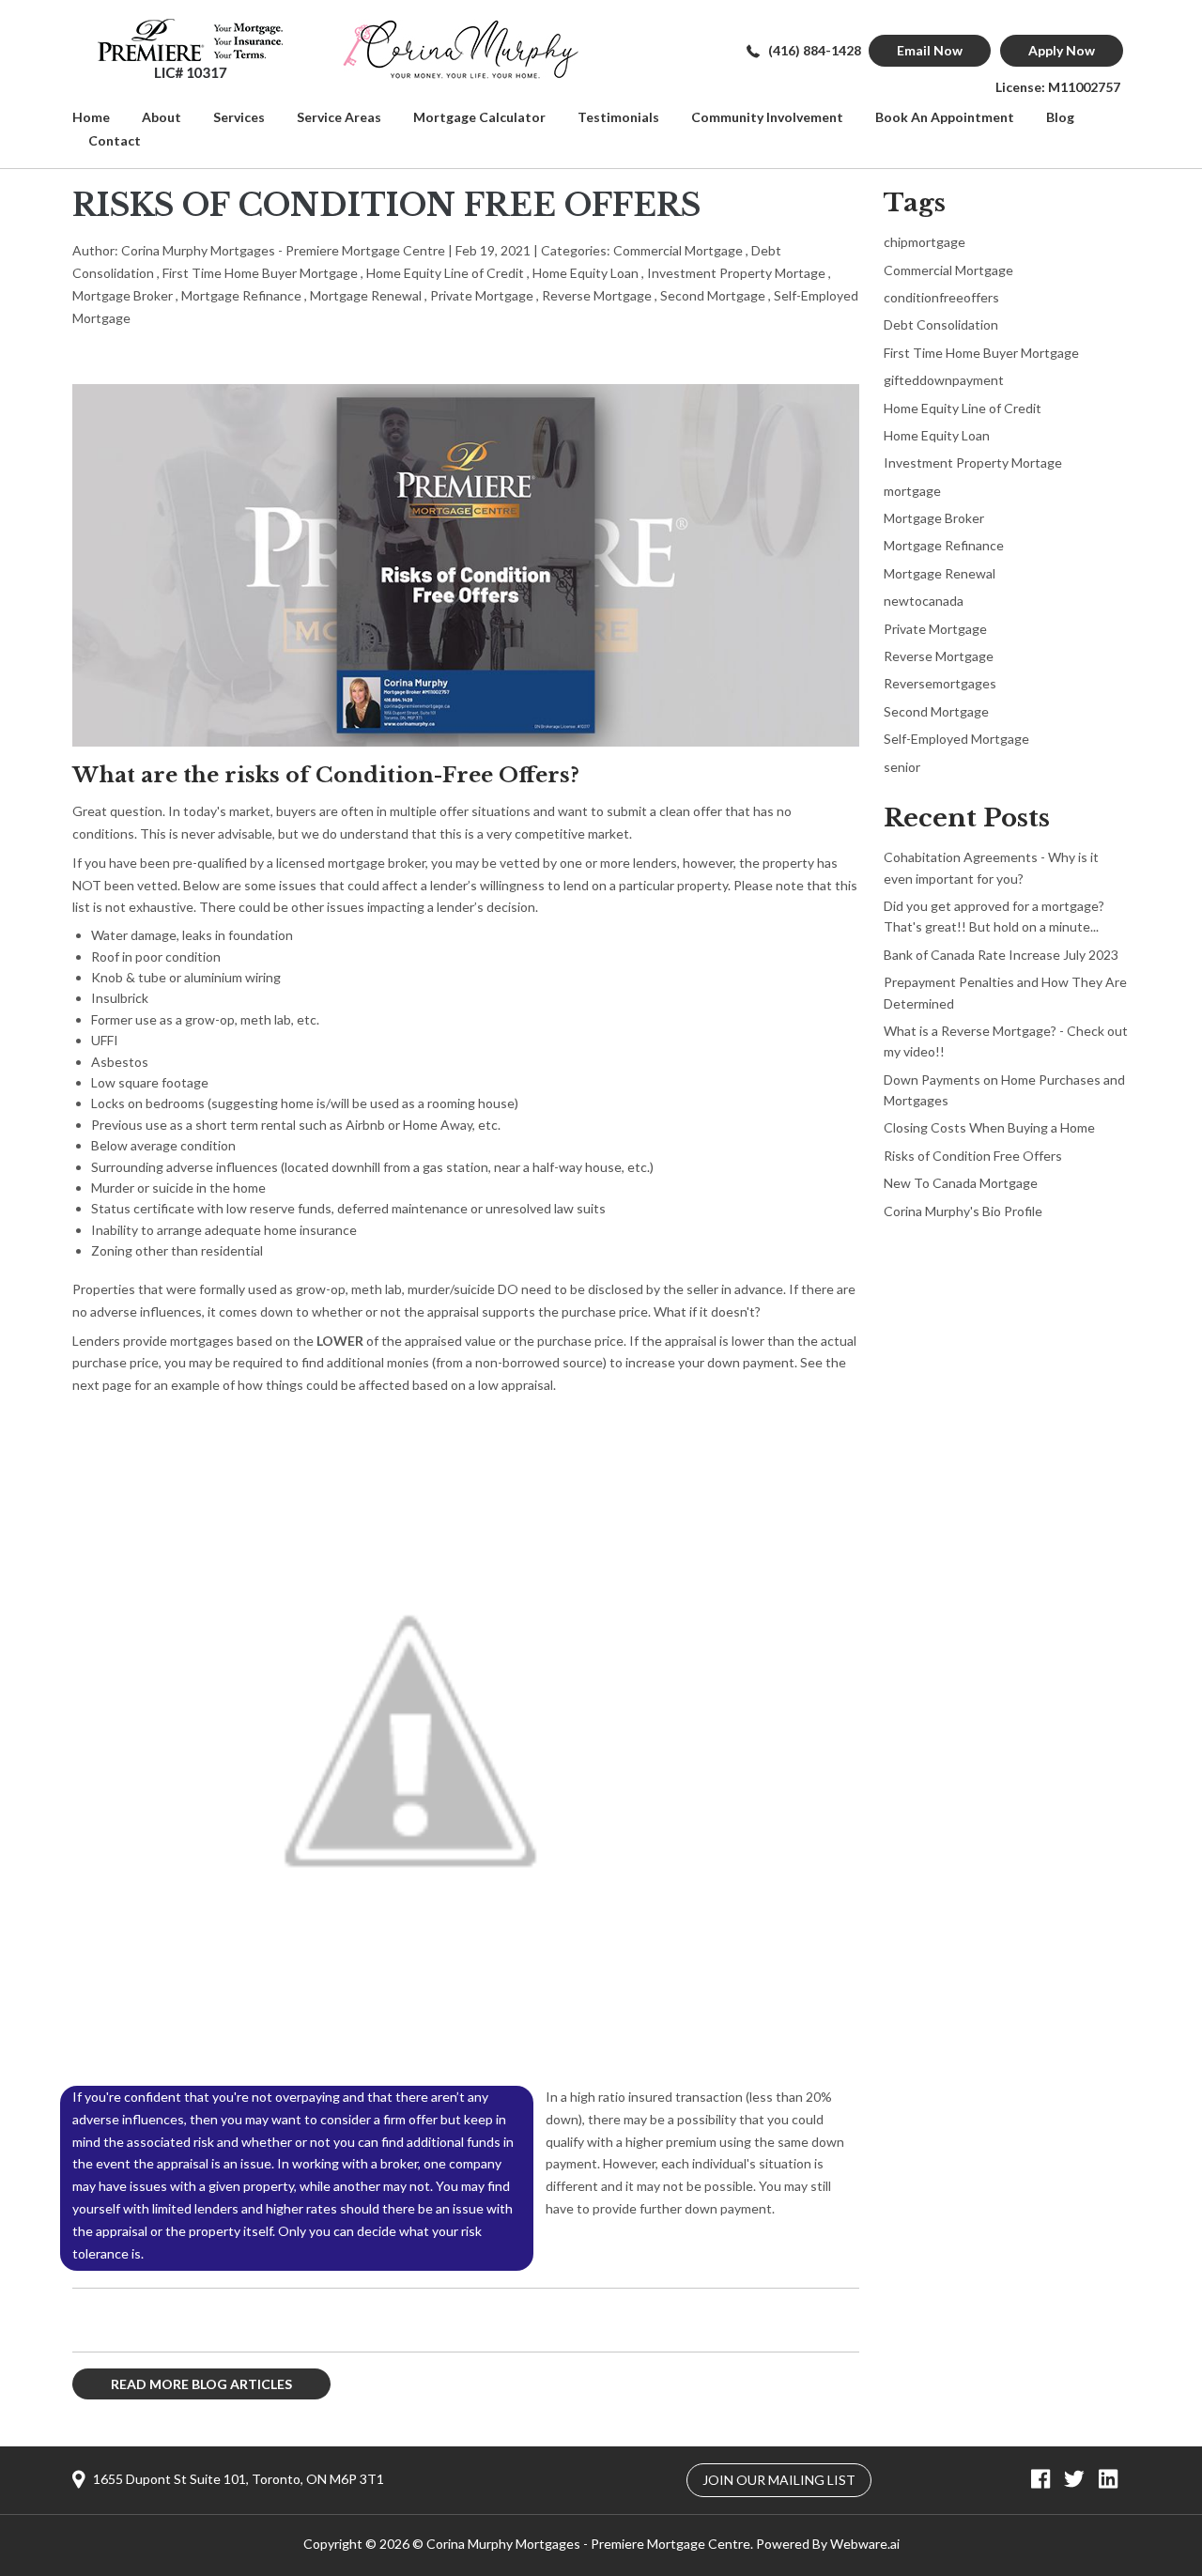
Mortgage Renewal (366, 295)
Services (239, 117)
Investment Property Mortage (736, 273)
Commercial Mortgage (678, 250)
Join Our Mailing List (779, 2480)
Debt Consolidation (941, 324)
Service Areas (339, 117)
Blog (1060, 117)
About (162, 117)
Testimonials (618, 117)
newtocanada (924, 601)
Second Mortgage (713, 295)
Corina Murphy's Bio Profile (963, 1211)
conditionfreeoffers (941, 297)
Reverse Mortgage (597, 295)
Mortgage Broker (123, 295)
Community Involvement (767, 117)
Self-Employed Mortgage (956, 739)
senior (902, 767)
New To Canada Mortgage (961, 1183)
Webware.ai (865, 2544)
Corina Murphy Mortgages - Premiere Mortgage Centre (588, 2544)
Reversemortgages (940, 683)
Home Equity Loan (586, 273)
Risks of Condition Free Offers (973, 1156)
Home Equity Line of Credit (445, 273)
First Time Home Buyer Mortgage (260, 273)
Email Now (930, 50)
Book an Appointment (945, 117)
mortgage (912, 491)
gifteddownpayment (944, 380)
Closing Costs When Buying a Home (989, 1127)
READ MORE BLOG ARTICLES (201, 2384)
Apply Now (1062, 50)
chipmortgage (925, 242)
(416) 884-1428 (815, 50)
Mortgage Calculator (479, 117)
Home (91, 117)
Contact (115, 140)
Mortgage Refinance (241, 295)
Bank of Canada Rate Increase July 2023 (1001, 955)
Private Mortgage (482, 295)
